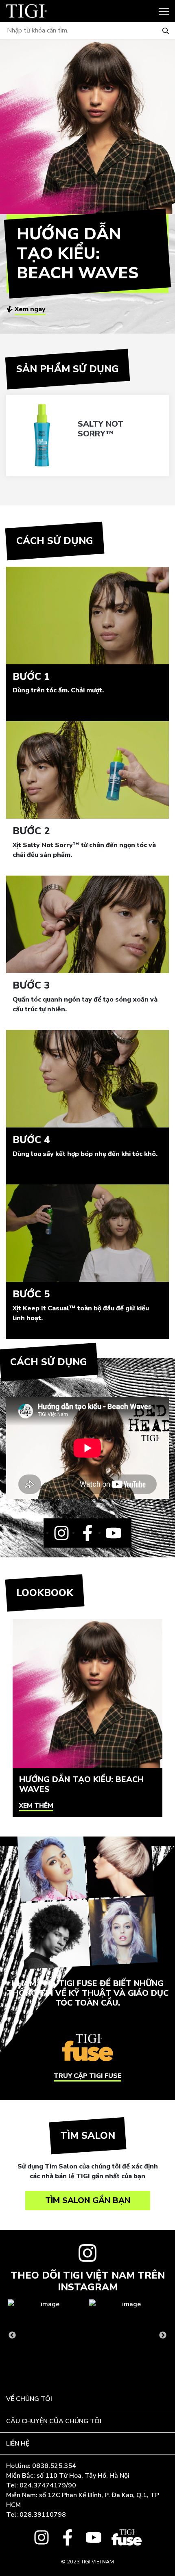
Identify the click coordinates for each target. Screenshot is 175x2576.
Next (163, 2335)
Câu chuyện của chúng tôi (54, 2421)
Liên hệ (18, 2444)
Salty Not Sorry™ (101, 429)
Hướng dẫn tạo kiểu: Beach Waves (81, 1784)
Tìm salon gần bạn (88, 2200)
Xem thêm (36, 1806)
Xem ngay (30, 309)
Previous (12, 2335)
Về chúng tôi (29, 2399)
